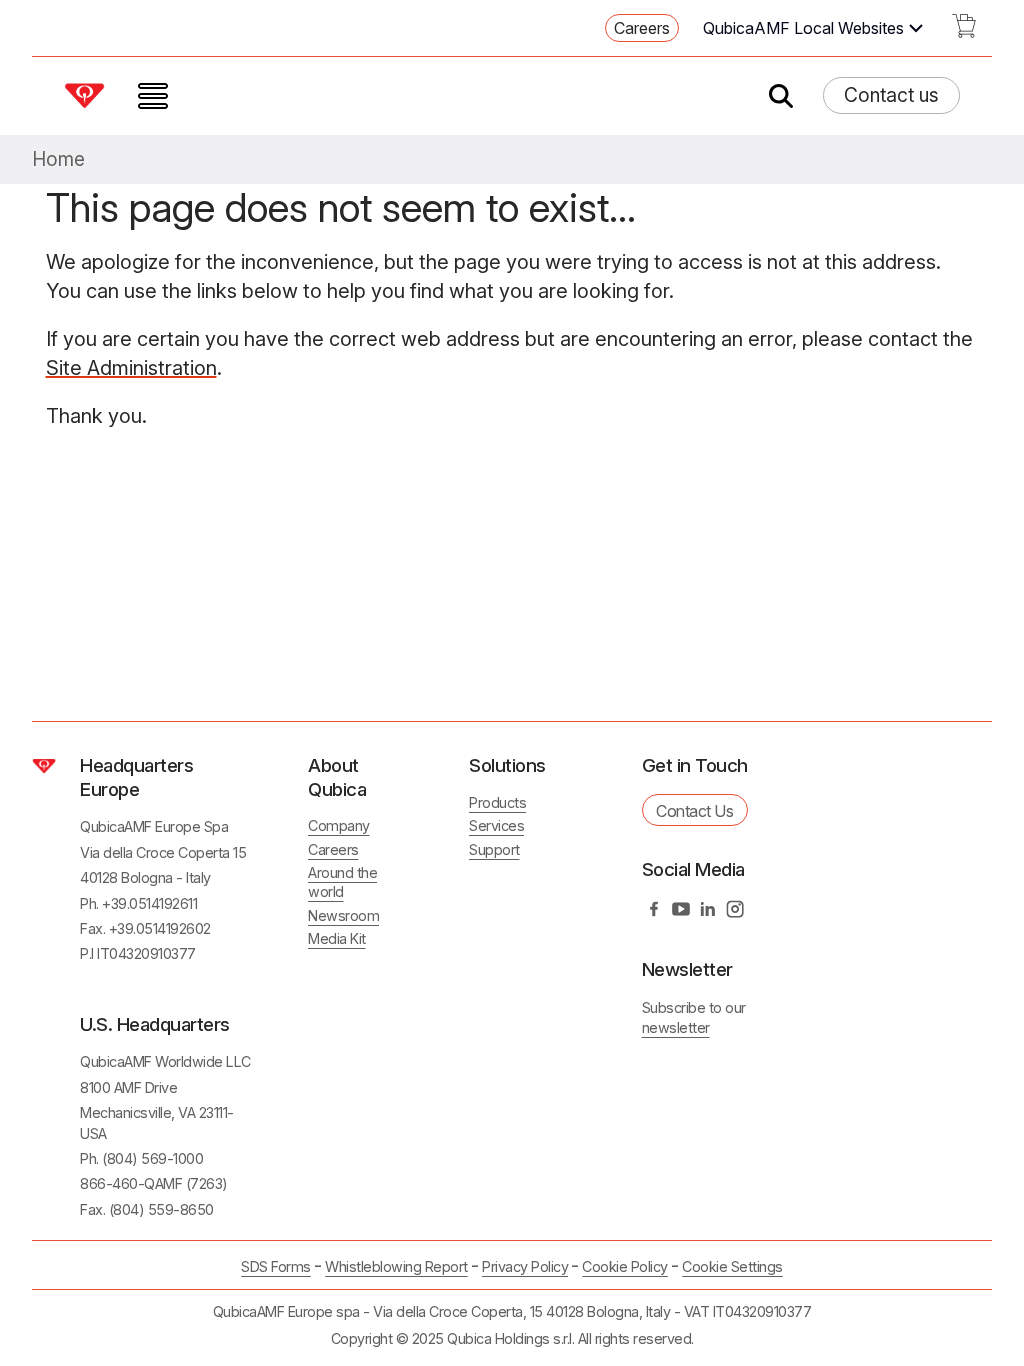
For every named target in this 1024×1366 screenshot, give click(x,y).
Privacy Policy (525, 1266)
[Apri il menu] (153, 96)
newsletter (676, 1027)
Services (496, 825)
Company (339, 825)
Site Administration (131, 368)
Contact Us (694, 811)
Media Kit (337, 938)
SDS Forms (276, 1266)
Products (497, 802)
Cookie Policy (625, 1266)
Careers (642, 28)
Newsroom (343, 915)
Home (58, 159)
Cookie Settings (732, 1267)
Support (494, 849)
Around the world (342, 882)
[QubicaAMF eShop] (964, 32)
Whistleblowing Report (396, 1266)
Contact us (891, 95)
